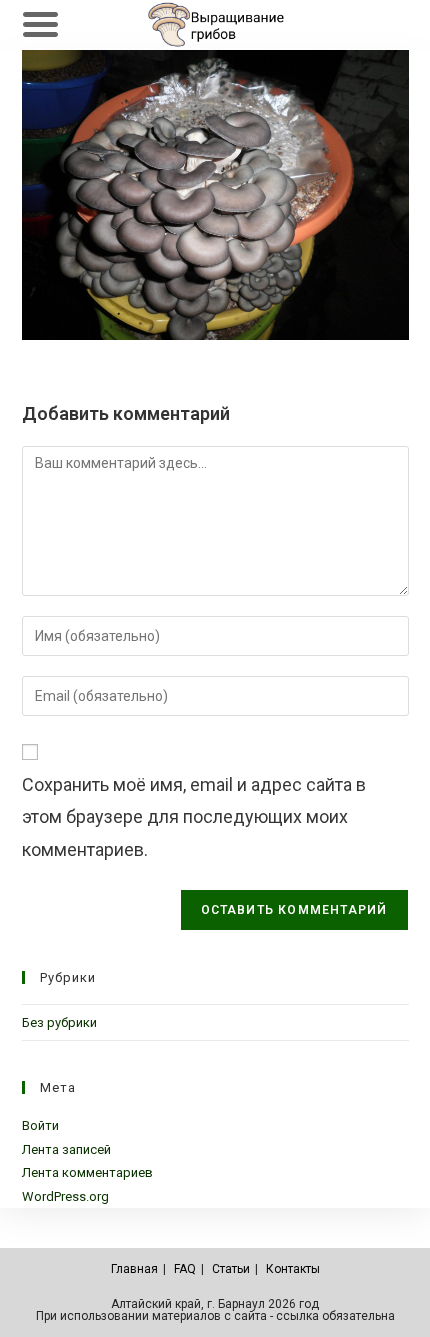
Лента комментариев (87, 1172)
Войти (40, 1125)
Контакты (293, 1269)
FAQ (185, 1269)
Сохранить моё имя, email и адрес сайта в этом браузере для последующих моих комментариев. (194, 817)
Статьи (231, 1269)
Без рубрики (59, 1022)
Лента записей (66, 1149)
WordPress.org (65, 1196)
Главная (134, 1269)
